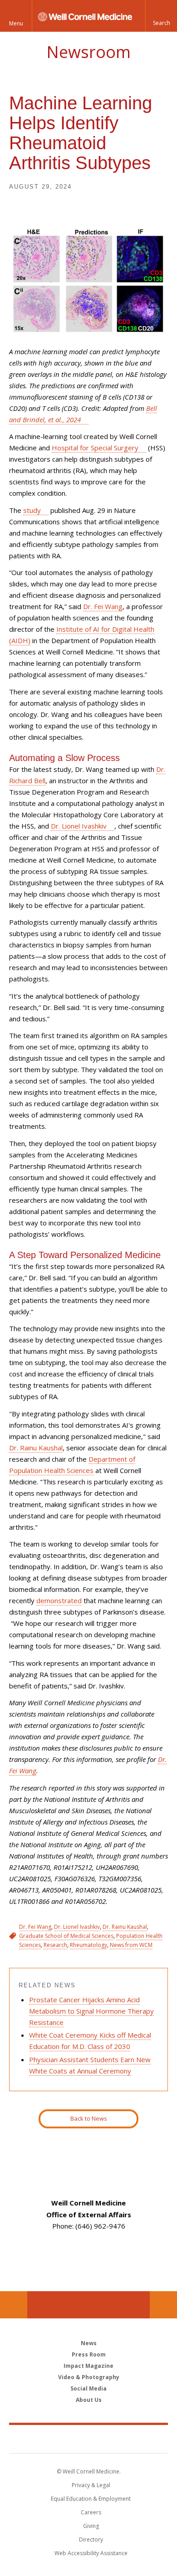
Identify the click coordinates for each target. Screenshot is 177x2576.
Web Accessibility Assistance (91, 2553)
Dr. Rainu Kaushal (36, 1448)
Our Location (14, 2305)
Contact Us (163, 2305)
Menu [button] (16, 23)
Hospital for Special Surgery (95, 448)
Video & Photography (89, 2377)
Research (55, 1945)
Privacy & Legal (91, 2485)
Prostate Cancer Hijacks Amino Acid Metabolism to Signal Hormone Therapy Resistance (91, 2011)
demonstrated (59, 1600)
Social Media (88, 2388)
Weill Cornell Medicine (88, 2439)
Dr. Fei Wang (103, 606)
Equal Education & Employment (91, 2499)
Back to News (89, 2118)
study (32, 510)
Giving (91, 2526)
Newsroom (88, 52)
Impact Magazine (88, 2366)
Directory (91, 2539)
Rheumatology (88, 1945)
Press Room (89, 2354)
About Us (89, 2400)
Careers (91, 2512)
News (89, 2343)
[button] (161, 16)
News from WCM (131, 1945)
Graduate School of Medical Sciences (66, 1936)
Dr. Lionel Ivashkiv (79, 826)
